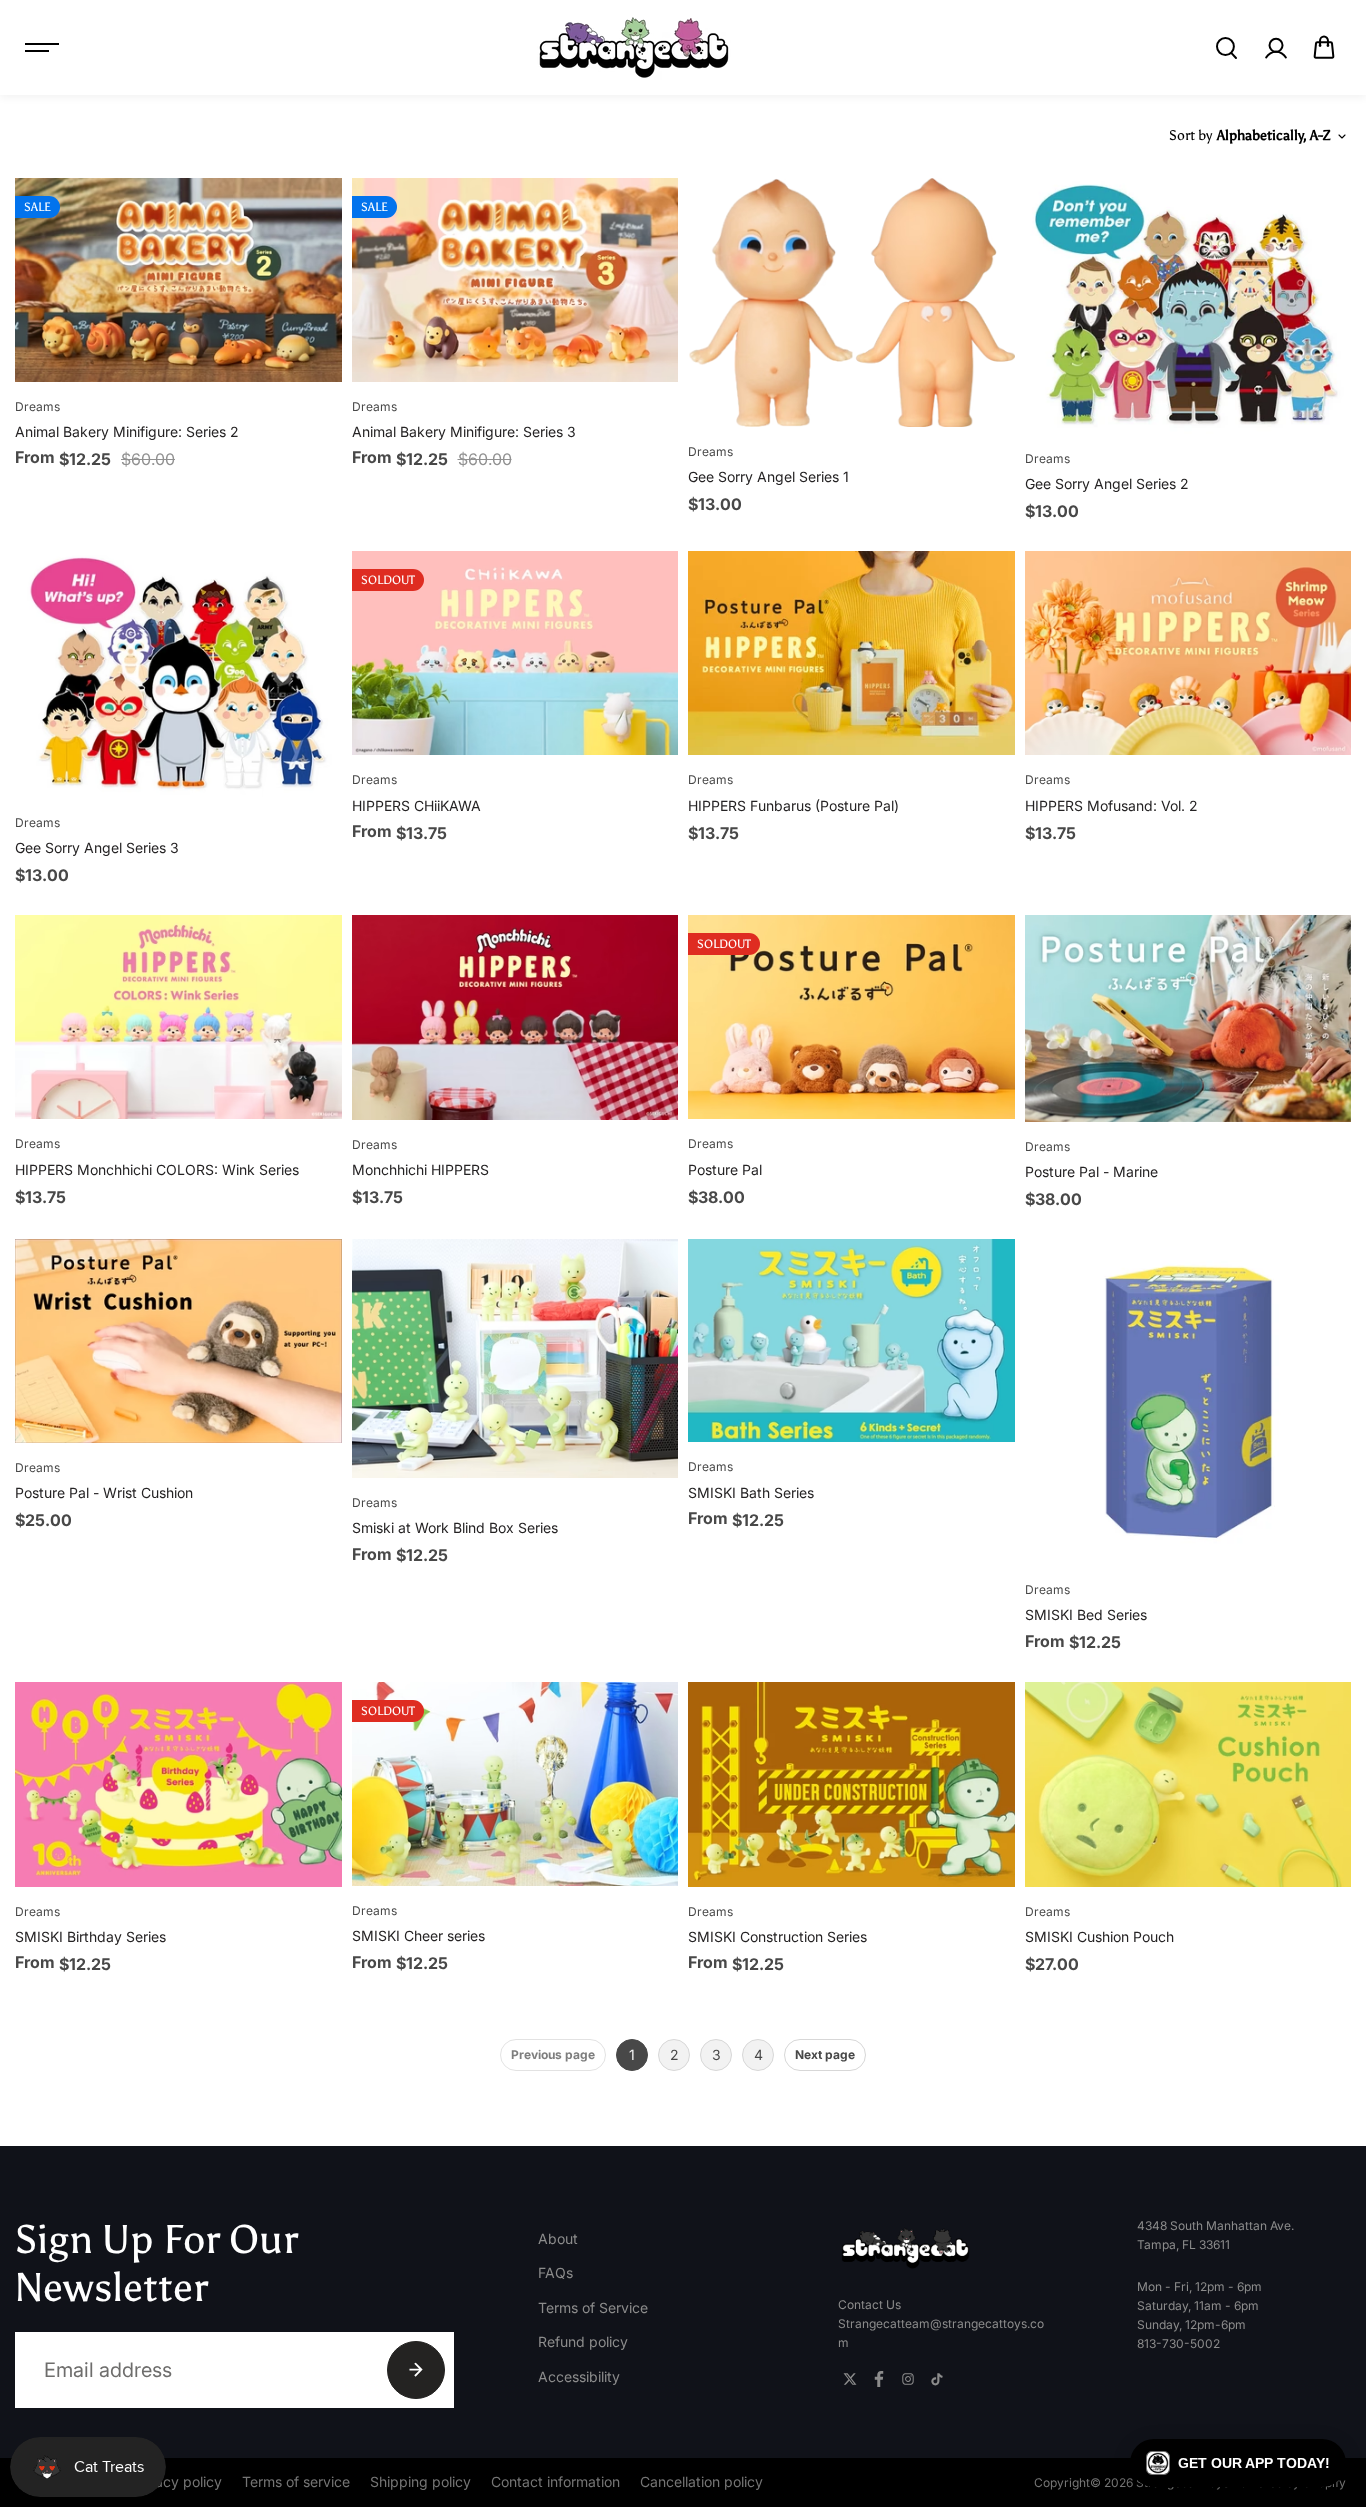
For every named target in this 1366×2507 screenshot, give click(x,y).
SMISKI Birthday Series (90, 1936)
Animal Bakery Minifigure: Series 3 (464, 431)
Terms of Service (593, 2307)
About (558, 2238)
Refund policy (583, 2341)
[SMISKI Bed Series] (1188, 1402)
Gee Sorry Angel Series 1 (768, 476)
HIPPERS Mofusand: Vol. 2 (1111, 805)
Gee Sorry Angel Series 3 (97, 847)
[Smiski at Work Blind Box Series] (515, 1359)
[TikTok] (937, 2379)
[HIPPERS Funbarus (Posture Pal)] (851, 653)
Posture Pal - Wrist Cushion (104, 1492)
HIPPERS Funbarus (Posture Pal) (793, 805)
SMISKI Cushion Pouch (1099, 1936)
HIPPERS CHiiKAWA (416, 805)
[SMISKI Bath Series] (851, 1341)
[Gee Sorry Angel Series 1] (851, 302)
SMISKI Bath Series (751, 1492)
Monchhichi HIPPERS (420, 1169)
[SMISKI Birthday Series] (178, 1784)
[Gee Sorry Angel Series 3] (178, 674)
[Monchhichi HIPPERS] (515, 1017)
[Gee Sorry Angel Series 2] (1188, 306)
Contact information (555, 2481)
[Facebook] (879, 2379)
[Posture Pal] (851, 1017)
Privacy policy (176, 2481)
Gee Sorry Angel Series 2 (1107, 483)
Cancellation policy (701, 2481)
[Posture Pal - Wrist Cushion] (178, 1341)
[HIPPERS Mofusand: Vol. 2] (1188, 653)
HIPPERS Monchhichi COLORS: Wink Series (157, 1169)
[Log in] (1275, 48)
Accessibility (579, 2376)
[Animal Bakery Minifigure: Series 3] (515, 280)
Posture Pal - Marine (1091, 1171)
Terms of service (296, 2481)
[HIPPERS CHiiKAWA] (515, 653)
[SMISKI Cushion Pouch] (1188, 1784)
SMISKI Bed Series (1086, 1614)
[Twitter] (850, 2379)
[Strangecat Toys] (634, 47)
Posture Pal (725, 1169)
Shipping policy (420, 2481)
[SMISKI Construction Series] (851, 1784)
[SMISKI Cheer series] (515, 1784)
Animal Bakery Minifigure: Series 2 (127, 431)
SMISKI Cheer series (418, 1935)
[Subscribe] (416, 2370)
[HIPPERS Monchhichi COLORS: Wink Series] (178, 1017)
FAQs (555, 2272)
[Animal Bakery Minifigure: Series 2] (178, 280)
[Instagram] (908, 2379)
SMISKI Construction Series (777, 1936)
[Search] (1226, 48)
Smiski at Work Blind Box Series (455, 1527)
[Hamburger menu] (42, 48)
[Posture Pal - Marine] (1188, 1018)
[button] (1324, 48)
